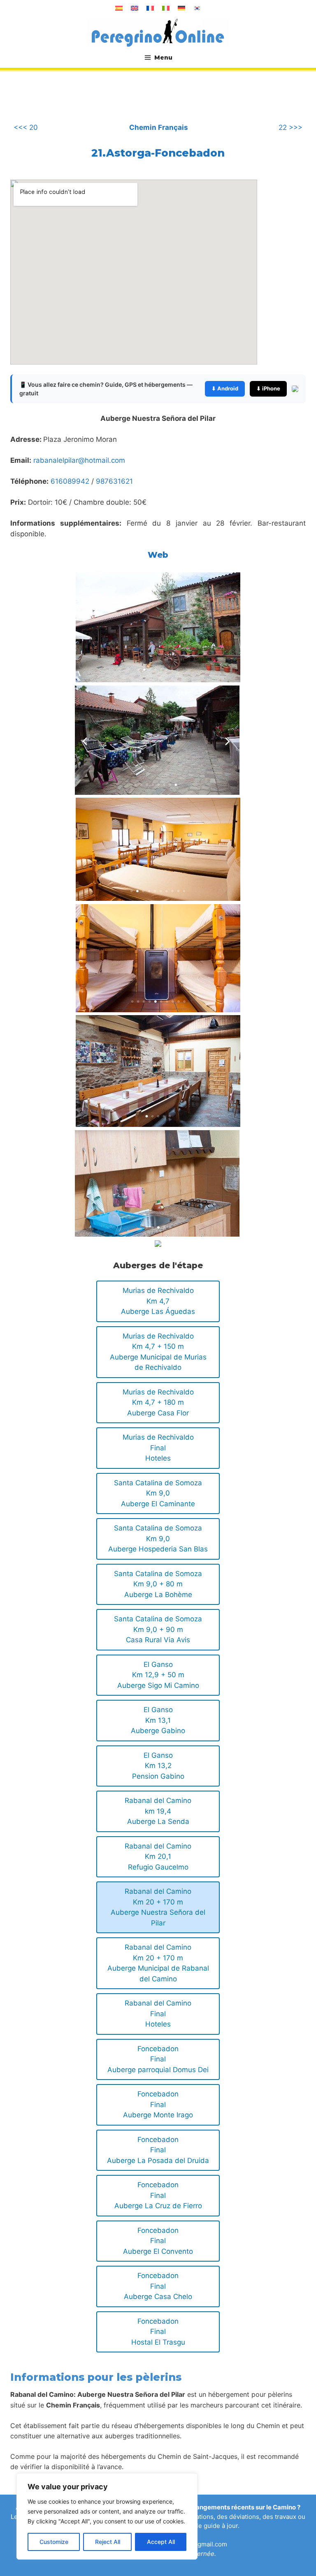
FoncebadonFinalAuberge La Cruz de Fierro (158, 2195)
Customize (54, 2542)
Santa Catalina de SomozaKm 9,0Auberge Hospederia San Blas (158, 1538)
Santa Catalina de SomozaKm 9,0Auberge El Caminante (158, 1493)
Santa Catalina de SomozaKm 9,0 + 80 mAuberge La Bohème (158, 1584)
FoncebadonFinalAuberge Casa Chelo (158, 2286)
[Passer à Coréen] (197, 8)
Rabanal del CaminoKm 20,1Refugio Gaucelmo (158, 1857)
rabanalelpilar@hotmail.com (79, 460)
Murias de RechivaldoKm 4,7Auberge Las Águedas (158, 1301)
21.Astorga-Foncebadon (158, 153)
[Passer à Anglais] (135, 8)
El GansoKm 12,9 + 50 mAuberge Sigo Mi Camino (158, 1675)
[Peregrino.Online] (158, 32)
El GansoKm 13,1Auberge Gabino (158, 1720)
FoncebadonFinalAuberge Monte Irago (158, 2104)
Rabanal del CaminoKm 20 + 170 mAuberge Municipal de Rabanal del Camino (158, 1963)
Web (158, 555)
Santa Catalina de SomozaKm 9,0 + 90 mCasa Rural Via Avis (158, 1629)
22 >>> (290, 127)
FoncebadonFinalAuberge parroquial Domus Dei (158, 2059)
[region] (107, 2516)
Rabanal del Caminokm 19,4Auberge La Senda (158, 1811)
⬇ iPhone (268, 388)
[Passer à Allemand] (181, 8)
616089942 (70, 481)
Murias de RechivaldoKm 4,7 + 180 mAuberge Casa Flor (158, 1402)
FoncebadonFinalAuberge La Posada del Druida (158, 2150)
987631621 (114, 481)
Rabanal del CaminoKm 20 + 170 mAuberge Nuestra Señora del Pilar (158, 1907)
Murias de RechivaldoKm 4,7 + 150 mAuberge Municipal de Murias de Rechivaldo (158, 1352)
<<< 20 (26, 127)
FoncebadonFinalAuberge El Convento (158, 2241)
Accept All (161, 2542)
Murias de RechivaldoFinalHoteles (158, 1448)
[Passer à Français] (150, 8)
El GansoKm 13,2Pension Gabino (158, 1766)
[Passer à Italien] (166, 8)
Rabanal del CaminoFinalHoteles (158, 2014)
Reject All (108, 2542)
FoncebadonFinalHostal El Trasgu (158, 2332)
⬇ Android (225, 388)
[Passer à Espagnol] (119, 8)
